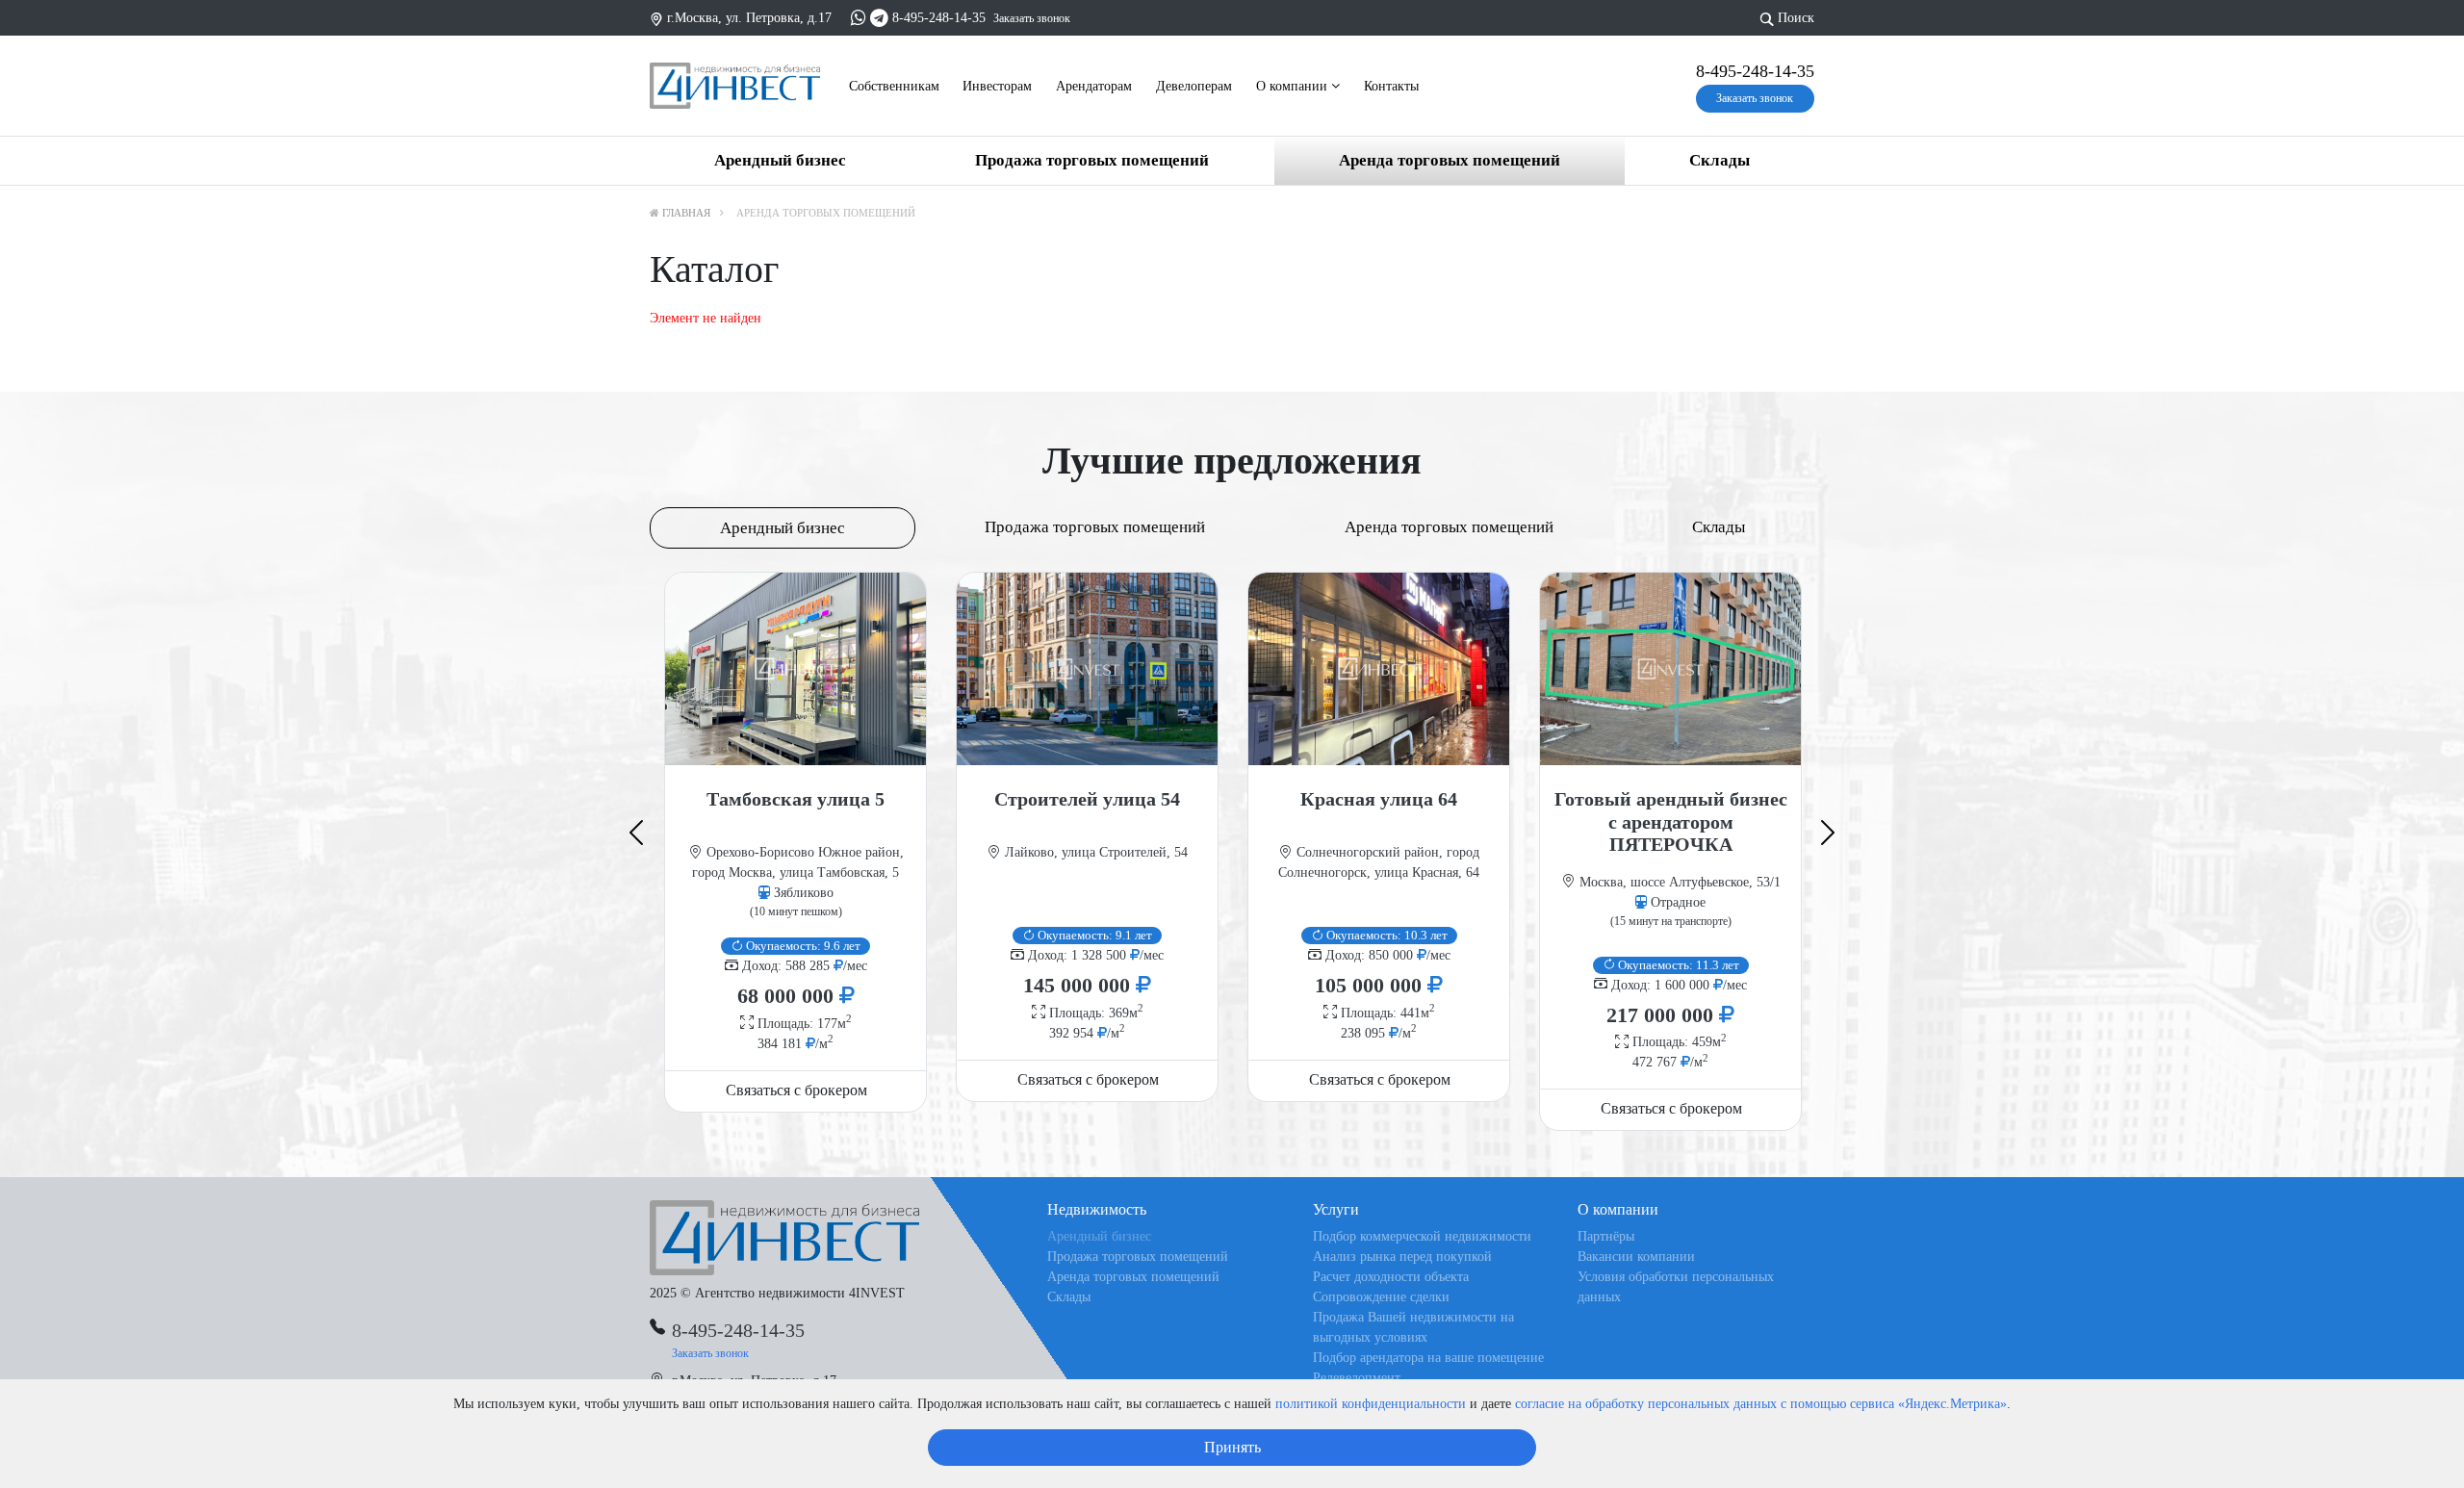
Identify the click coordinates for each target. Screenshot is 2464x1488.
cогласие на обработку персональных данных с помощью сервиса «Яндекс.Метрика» (1761, 1404)
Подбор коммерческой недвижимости (1422, 1236)
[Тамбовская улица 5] (796, 669)
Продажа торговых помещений (1092, 160)
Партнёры (1606, 1236)
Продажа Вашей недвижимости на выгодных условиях (1413, 1327)
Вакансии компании (1636, 1257)
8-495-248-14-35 (939, 18)
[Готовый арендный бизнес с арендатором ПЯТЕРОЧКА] (1670, 669)
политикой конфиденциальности (1371, 1404)
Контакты (1391, 86)
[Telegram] (879, 18)
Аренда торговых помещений (1450, 160)
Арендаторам (1094, 86)
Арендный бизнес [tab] (783, 528)
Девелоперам (1194, 86)
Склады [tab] (1719, 527)
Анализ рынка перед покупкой (1402, 1257)
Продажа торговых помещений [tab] (1095, 527)
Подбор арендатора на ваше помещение (1428, 1358)
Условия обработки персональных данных (1676, 1287)
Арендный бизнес (780, 160)
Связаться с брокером (796, 1090)
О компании (1294, 86)
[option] (796, 842)
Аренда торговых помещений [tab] (1449, 527)
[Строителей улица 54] (1087, 669)
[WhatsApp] (859, 18)
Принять (1232, 1447)
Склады (1720, 160)
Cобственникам (894, 86)
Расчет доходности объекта (1391, 1277)
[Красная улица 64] (1379, 669)
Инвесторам (997, 86)
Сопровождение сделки (1381, 1297)
